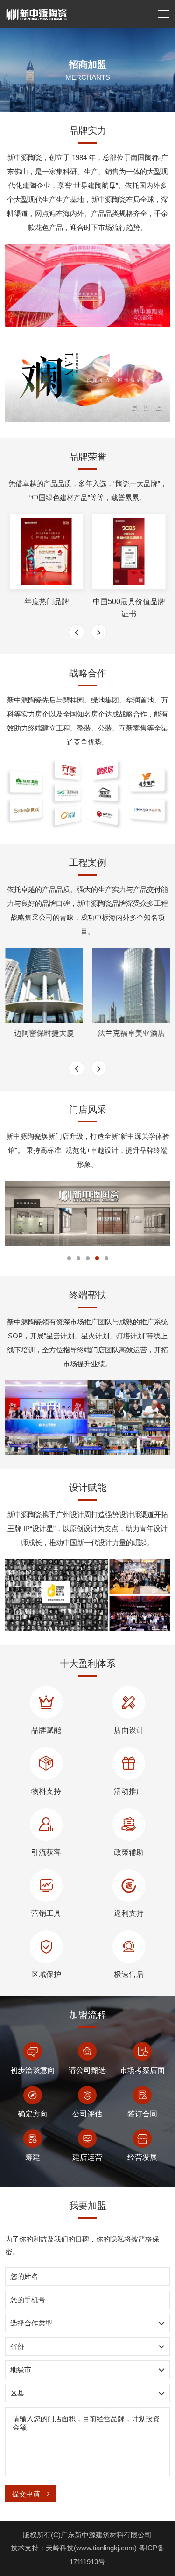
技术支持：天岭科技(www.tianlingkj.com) (75, 2548)
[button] (69, 1258)
